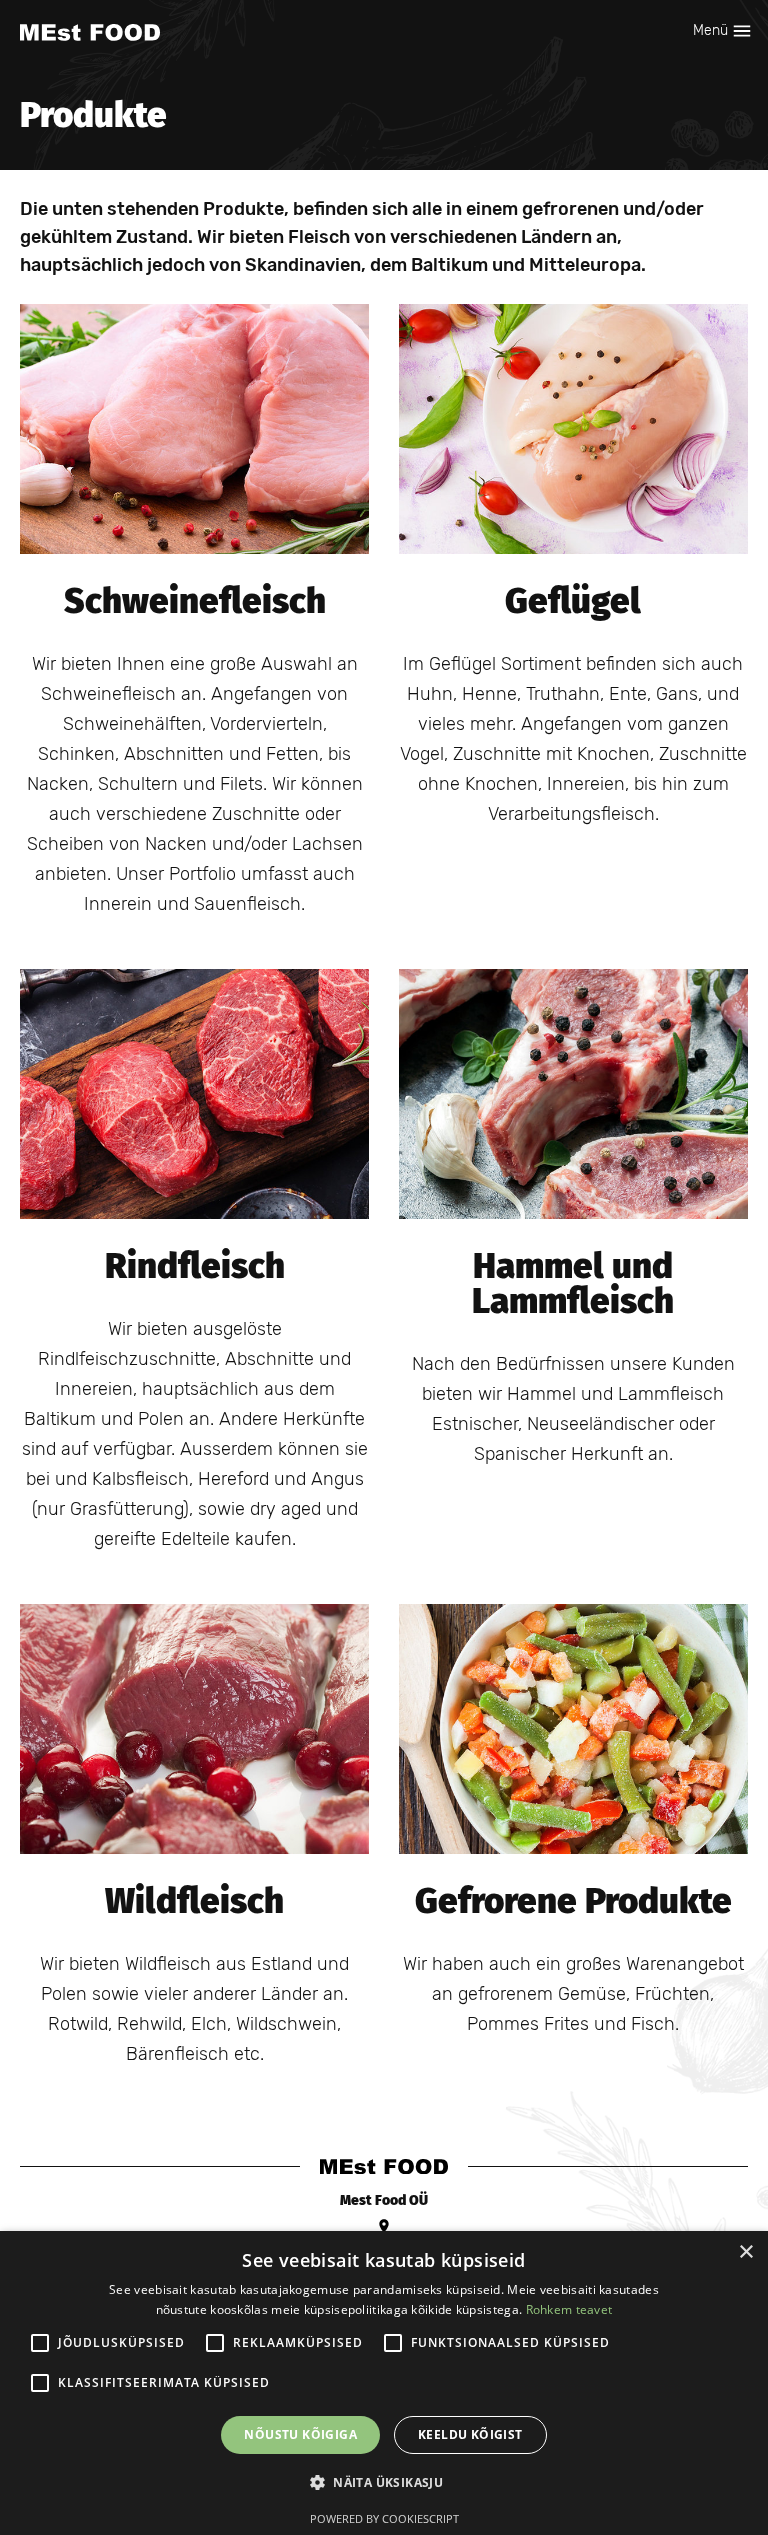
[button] (384, 2483)
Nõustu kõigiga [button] (300, 2434)
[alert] (384, 2383)
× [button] (745, 2252)
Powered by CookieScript (384, 2518)
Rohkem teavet (569, 2309)
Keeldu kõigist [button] (470, 2434)
